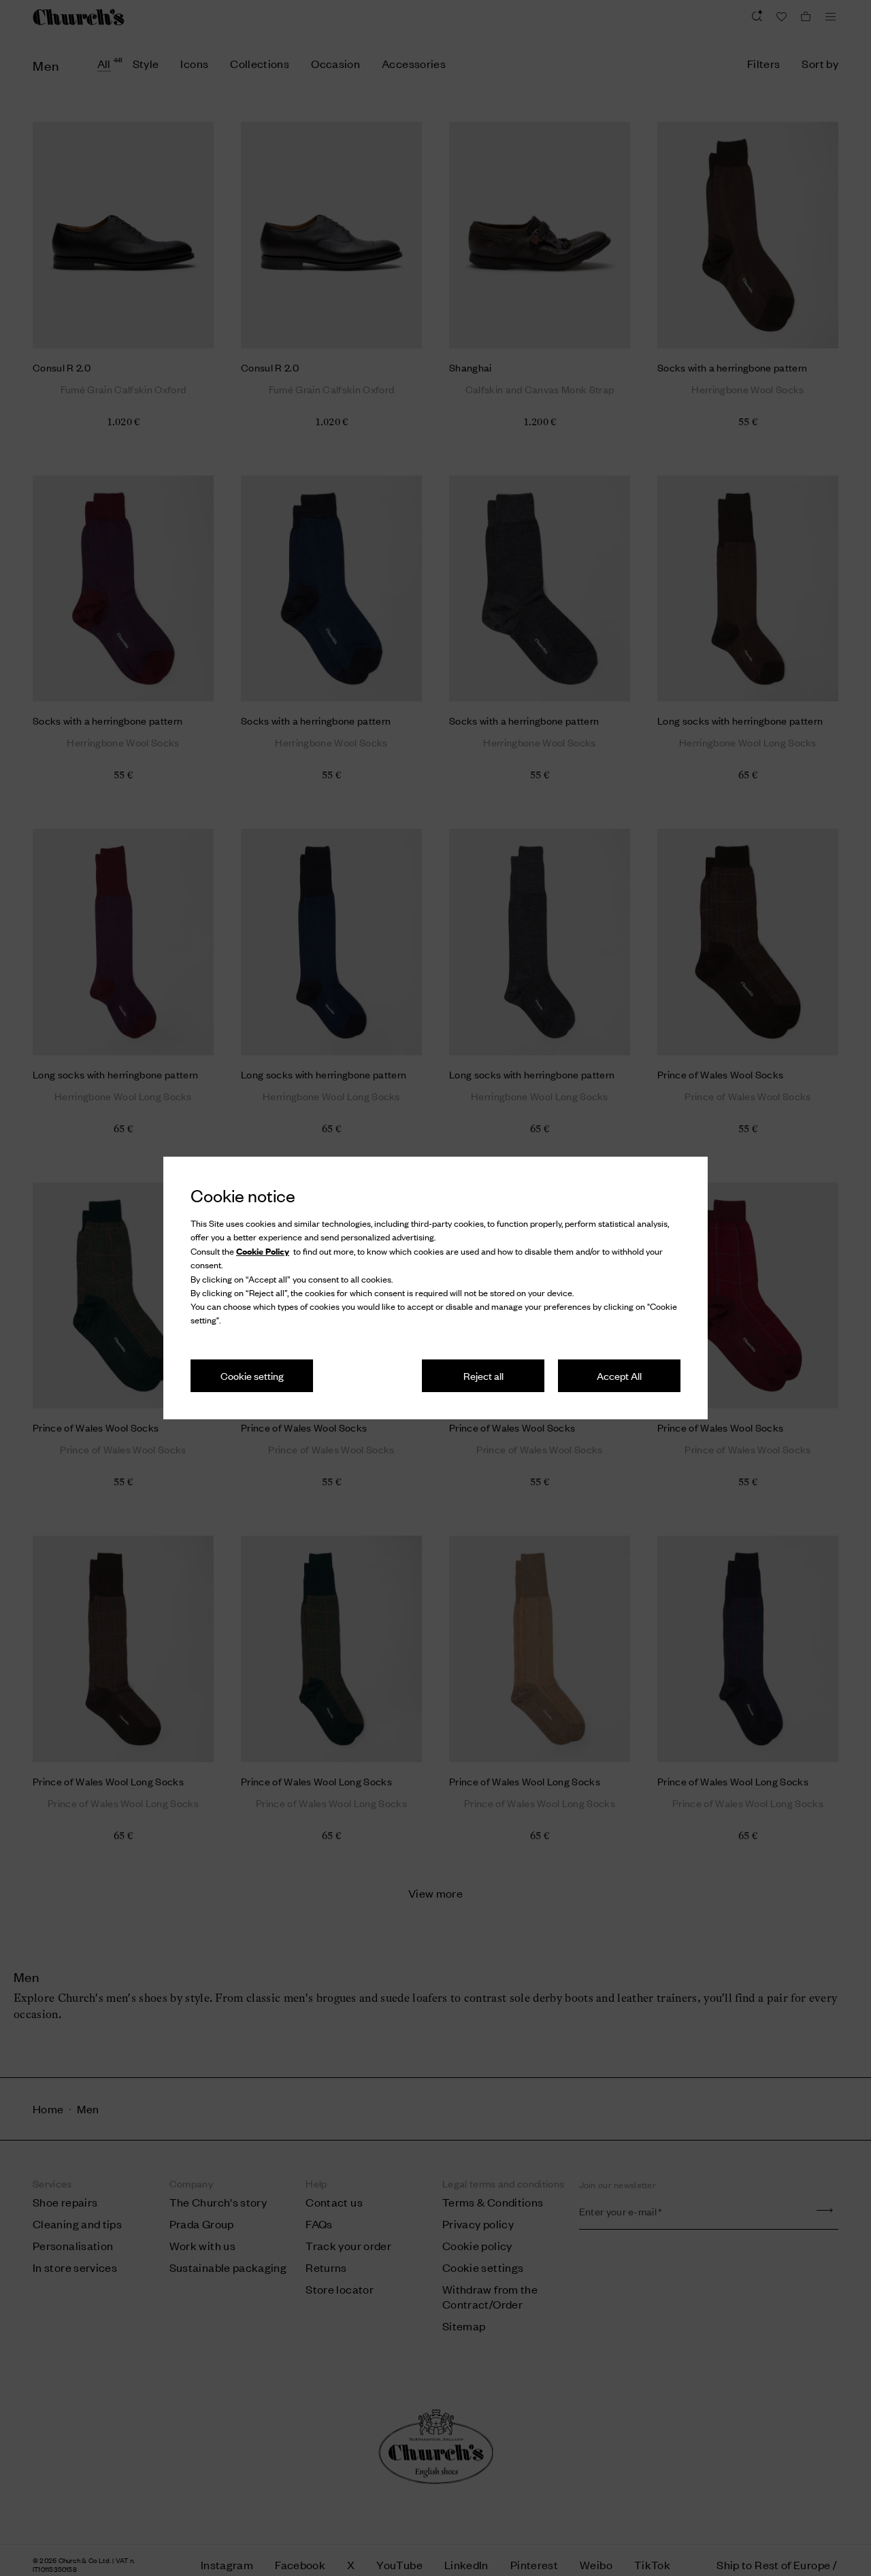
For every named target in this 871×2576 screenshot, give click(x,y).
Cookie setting (252, 1375)
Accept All (619, 1375)
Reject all (483, 1375)
